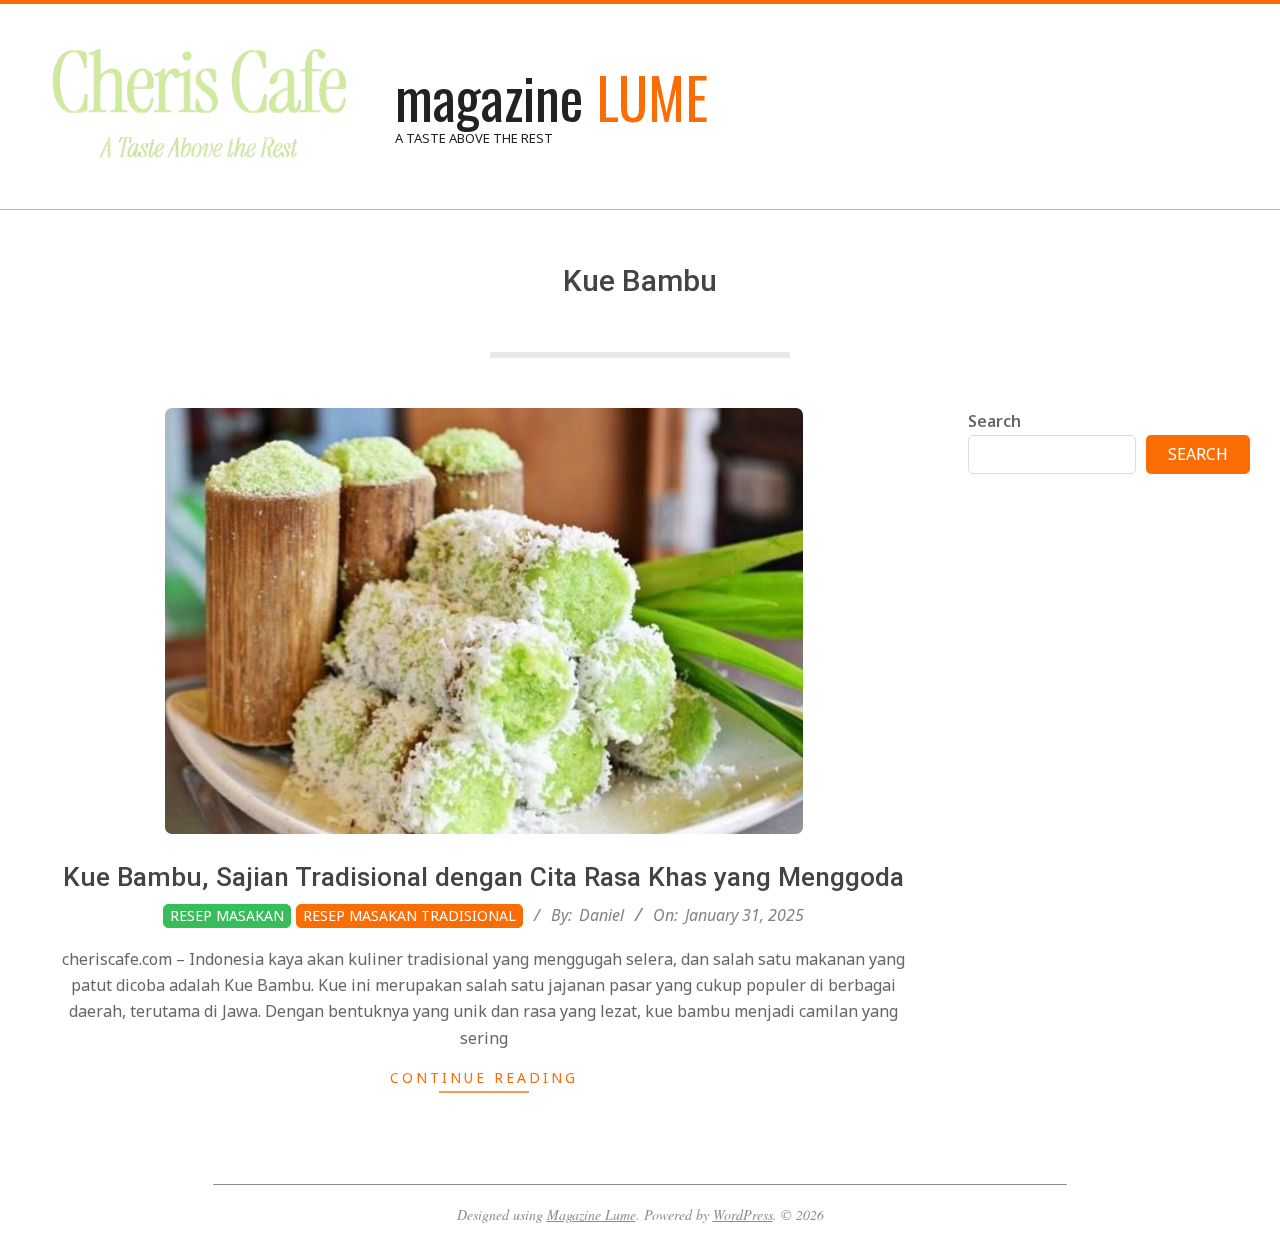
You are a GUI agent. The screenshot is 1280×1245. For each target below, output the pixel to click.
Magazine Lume (591, 1214)
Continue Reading (484, 1077)
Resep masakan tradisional (409, 915)
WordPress (743, 1214)
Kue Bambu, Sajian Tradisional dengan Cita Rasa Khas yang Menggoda (483, 877)
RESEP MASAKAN (227, 915)
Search (994, 421)
